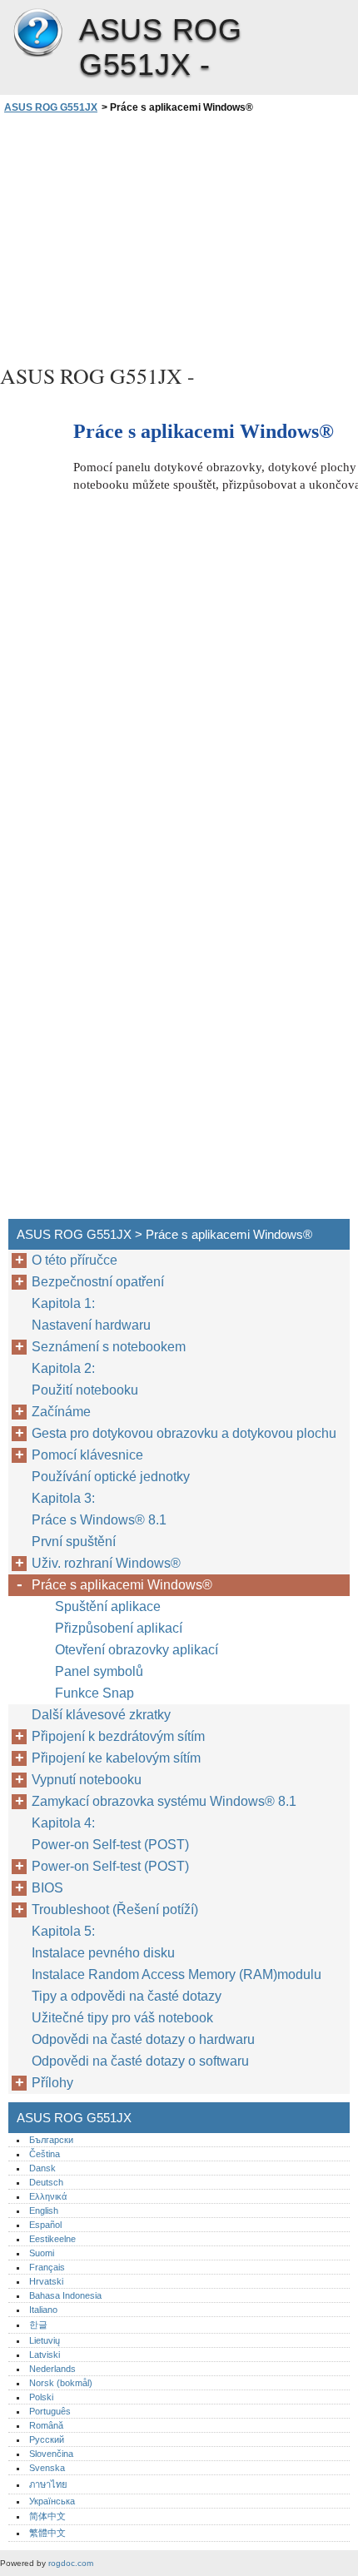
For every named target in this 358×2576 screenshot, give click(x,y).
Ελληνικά (48, 2196)
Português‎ (50, 2411)
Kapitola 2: (65, 1368)
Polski (41, 2397)
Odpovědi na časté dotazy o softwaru (140, 2061)
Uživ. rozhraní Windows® (108, 1563)
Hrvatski (46, 2281)
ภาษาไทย (48, 2484)
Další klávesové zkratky (101, 1715)
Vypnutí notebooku (87, 1780)
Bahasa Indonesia (65, 2295)
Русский (47, 2439)
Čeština (45, 2154)
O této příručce (75, 1260)
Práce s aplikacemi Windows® (122, 1585)
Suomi (42, 2253)
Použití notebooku (85, 1390)
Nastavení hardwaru (91, 1325)
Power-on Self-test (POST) (110, 1845)
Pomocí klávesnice (87, 1455)
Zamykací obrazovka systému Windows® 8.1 (164, 1801)
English (44, 2210)
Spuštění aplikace (108, 1606)
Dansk (42, 2168)
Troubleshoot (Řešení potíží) (115, 1910)
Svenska (47, 2468)
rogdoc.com (71, 2563)
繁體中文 (47, 2533)
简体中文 (47, 2516)
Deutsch (46, 2182)
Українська (52, 2501)
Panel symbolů (99, 1671)
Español (45, 2225)
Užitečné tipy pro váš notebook (122, 2018)
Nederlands (52, 2369)
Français (47, 2267)
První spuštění (74, 1542)
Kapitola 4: (65, 1823)
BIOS (47, 1888)
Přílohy (52, 2083)
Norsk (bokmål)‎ (61, 2383)
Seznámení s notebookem (109, 1347)
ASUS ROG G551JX (37, 33)
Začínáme (61, 1412)
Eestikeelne (52, 2239)
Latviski (45, 2355)
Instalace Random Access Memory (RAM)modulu (177, 1974)
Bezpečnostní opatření (98, 1282)
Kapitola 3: (65, 1498)
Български (51, 2140)
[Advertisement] (179, 236)
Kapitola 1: (63, 1303)
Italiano (43, 2310)
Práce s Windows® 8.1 (99, 1520)
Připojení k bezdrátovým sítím (120, 1736)
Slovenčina (51, 2454)
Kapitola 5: (63, 1931)
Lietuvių (45, 2340)
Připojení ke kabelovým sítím (116, 1758)
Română (46, 2425)
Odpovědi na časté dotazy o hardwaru (143, 2039)
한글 (38, 2325)
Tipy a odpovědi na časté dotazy (127, 1996)
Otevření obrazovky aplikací (137, 1650)
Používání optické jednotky (111, 1477)
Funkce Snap (94, 1693)
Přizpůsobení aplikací (119, 1628)
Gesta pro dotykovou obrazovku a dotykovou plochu (184, 1433)
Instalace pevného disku (103, 1953)
